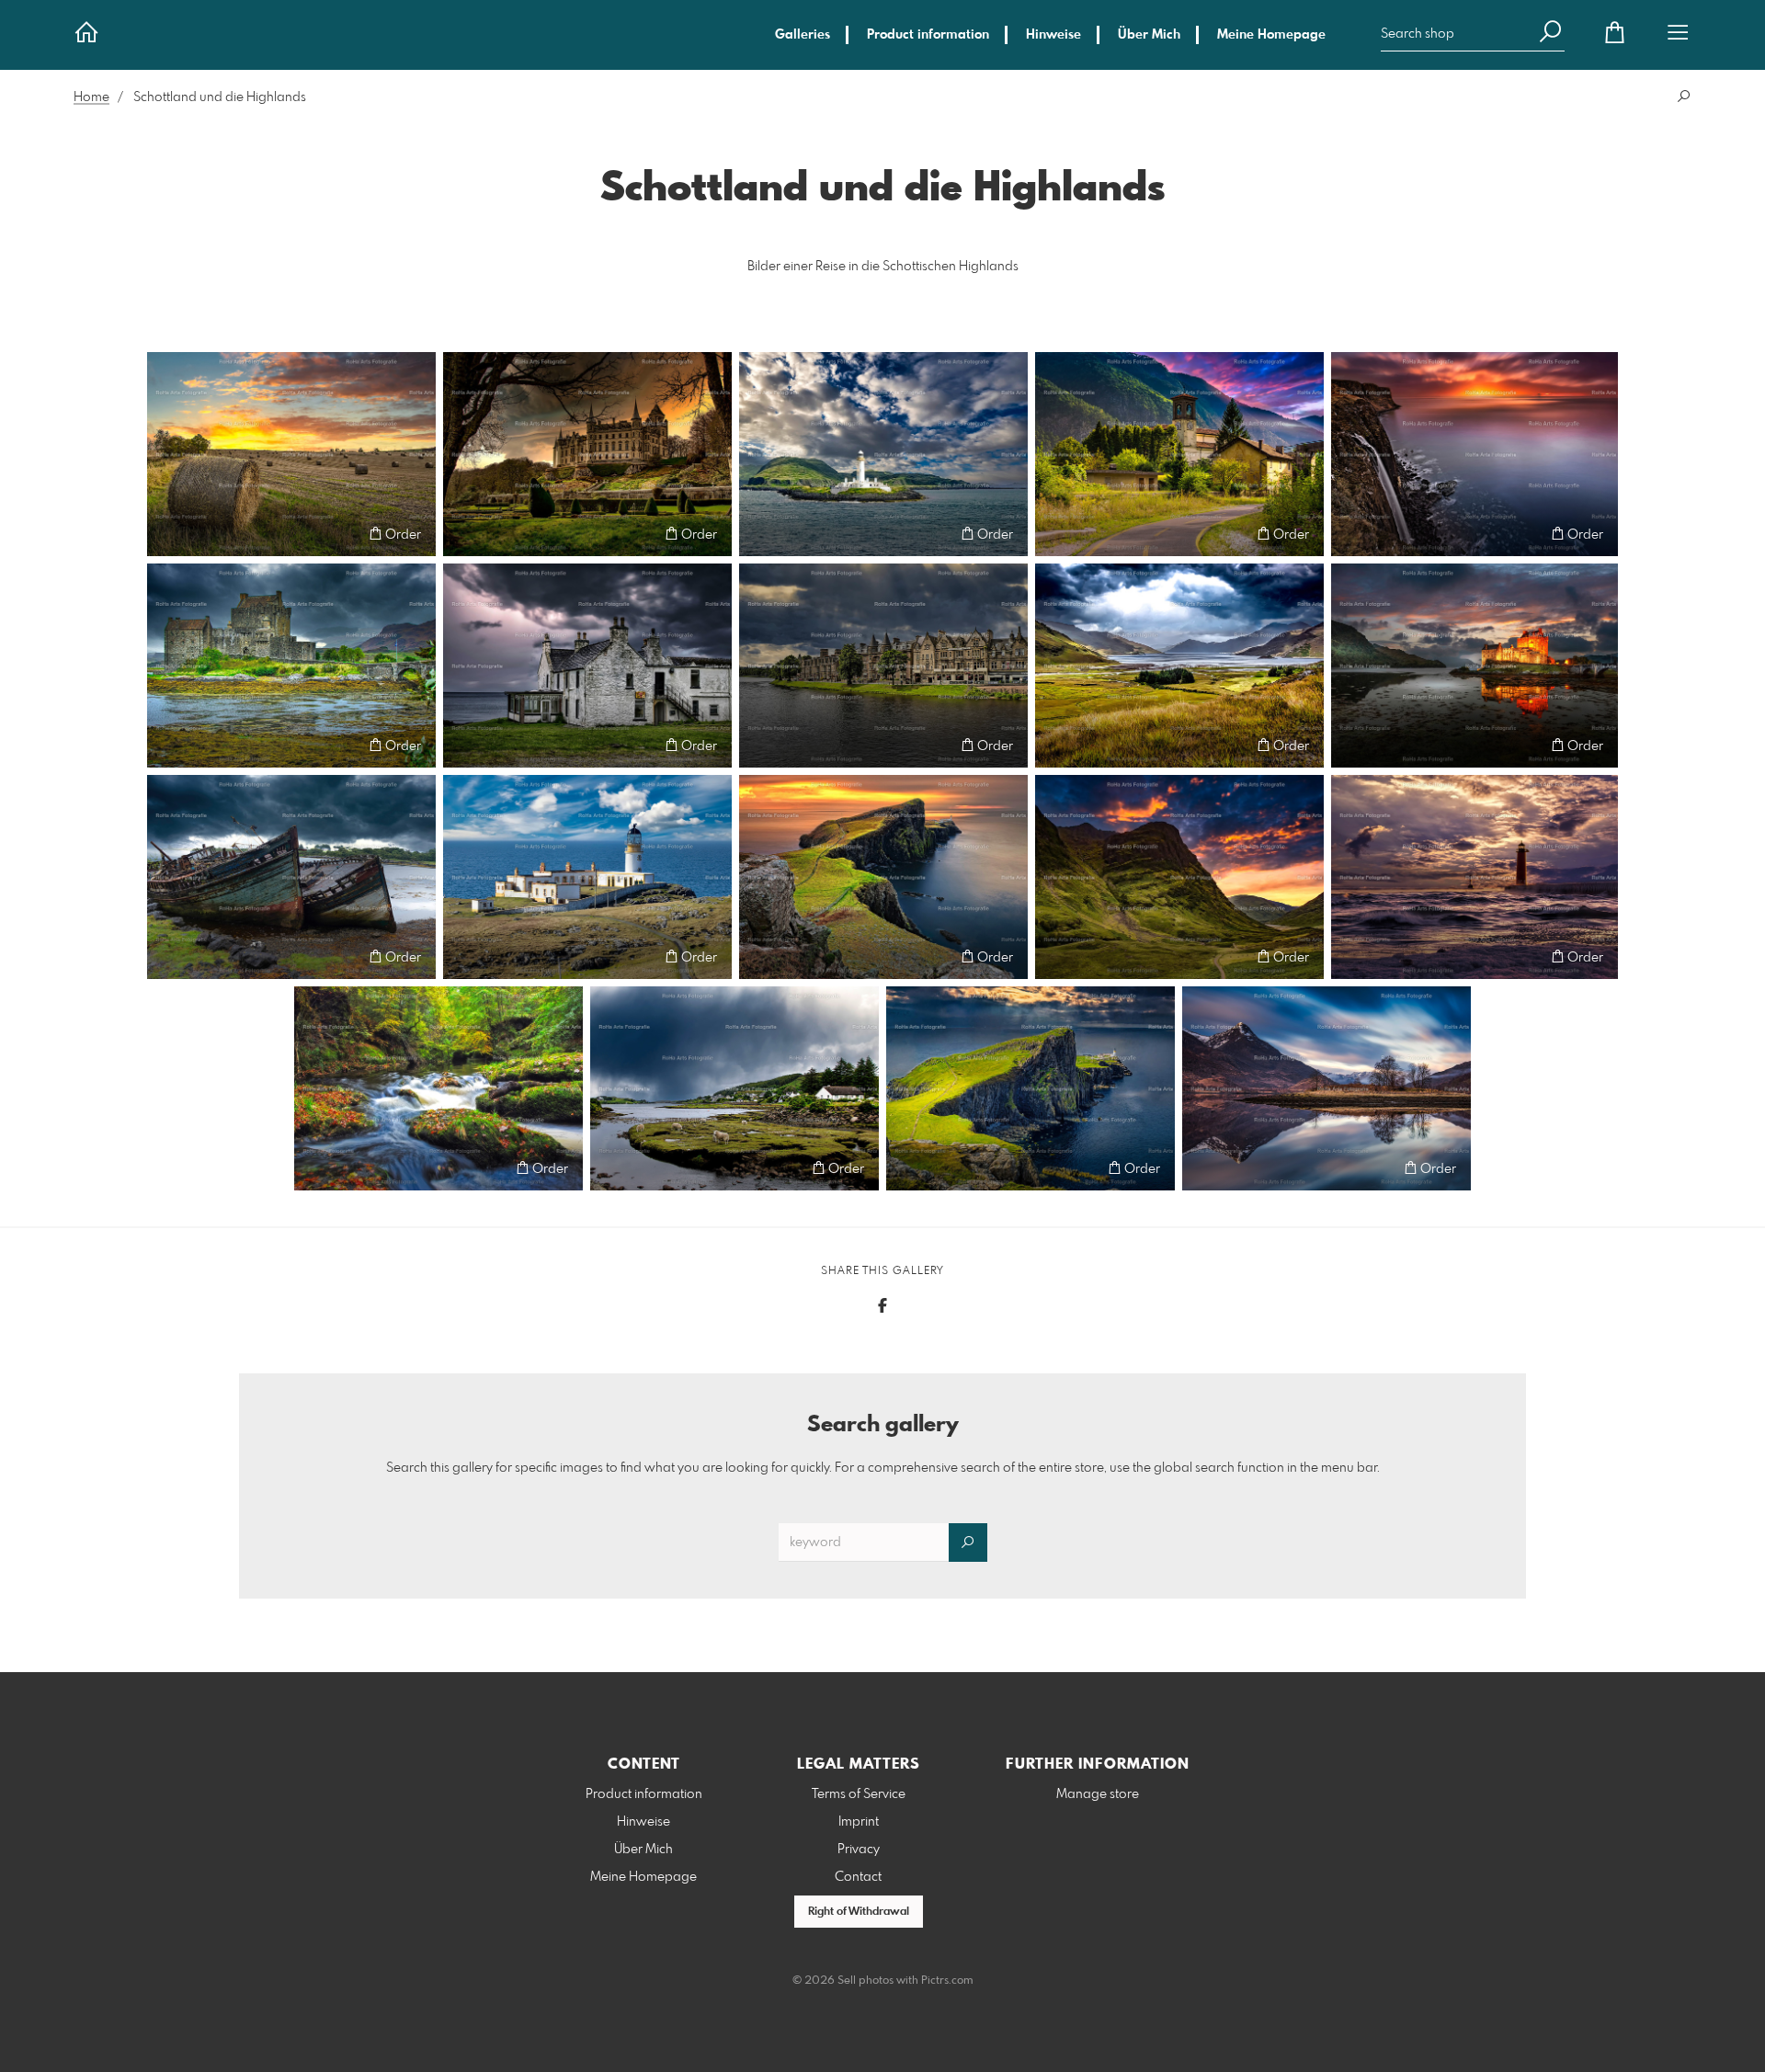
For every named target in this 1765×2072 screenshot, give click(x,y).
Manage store (1098, 1794)
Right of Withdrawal (859, 1912)
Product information (928, 35)
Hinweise (1053, 35)
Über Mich (1149, 35)
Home (91, 97)
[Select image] (170, 534)
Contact (858, 1877)
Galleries (803, 35)
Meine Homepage (1271, 35)
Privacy (859, 1850)
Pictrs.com (947, 1981)
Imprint (859, 1822)
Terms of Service (859, 1794)
